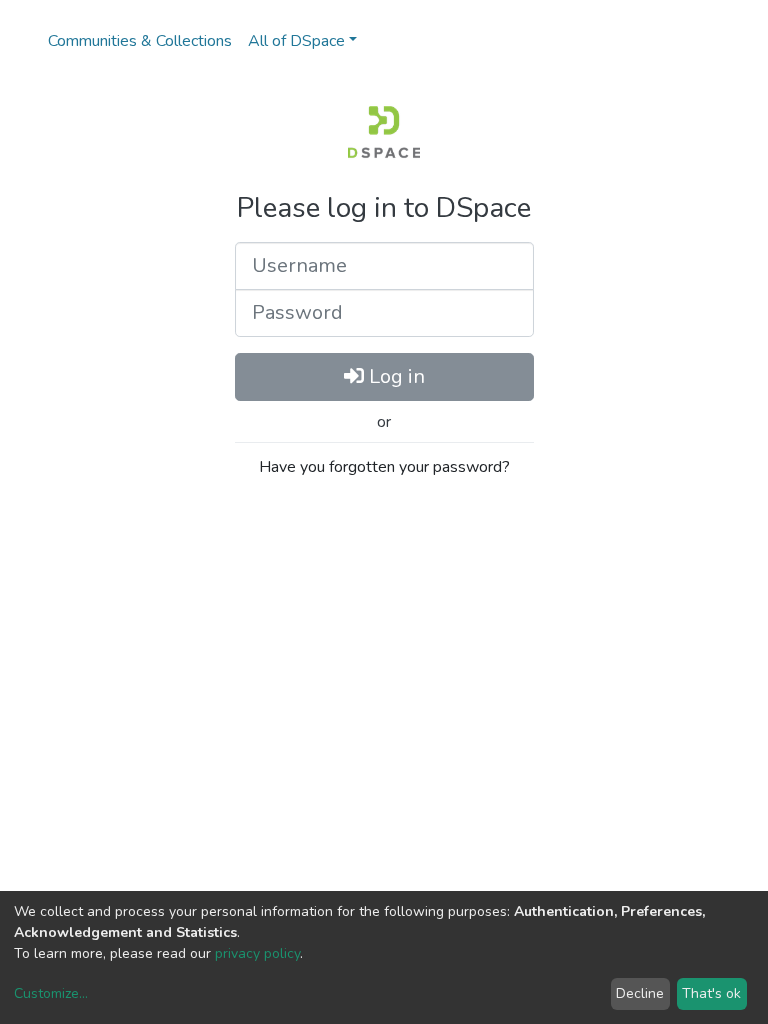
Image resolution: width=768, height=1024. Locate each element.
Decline (640, 993)
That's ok (711, 993)
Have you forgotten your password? (384, 467)
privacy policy (257, 953)
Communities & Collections (140, 41)
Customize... (51, 993)
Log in (394, 376)
